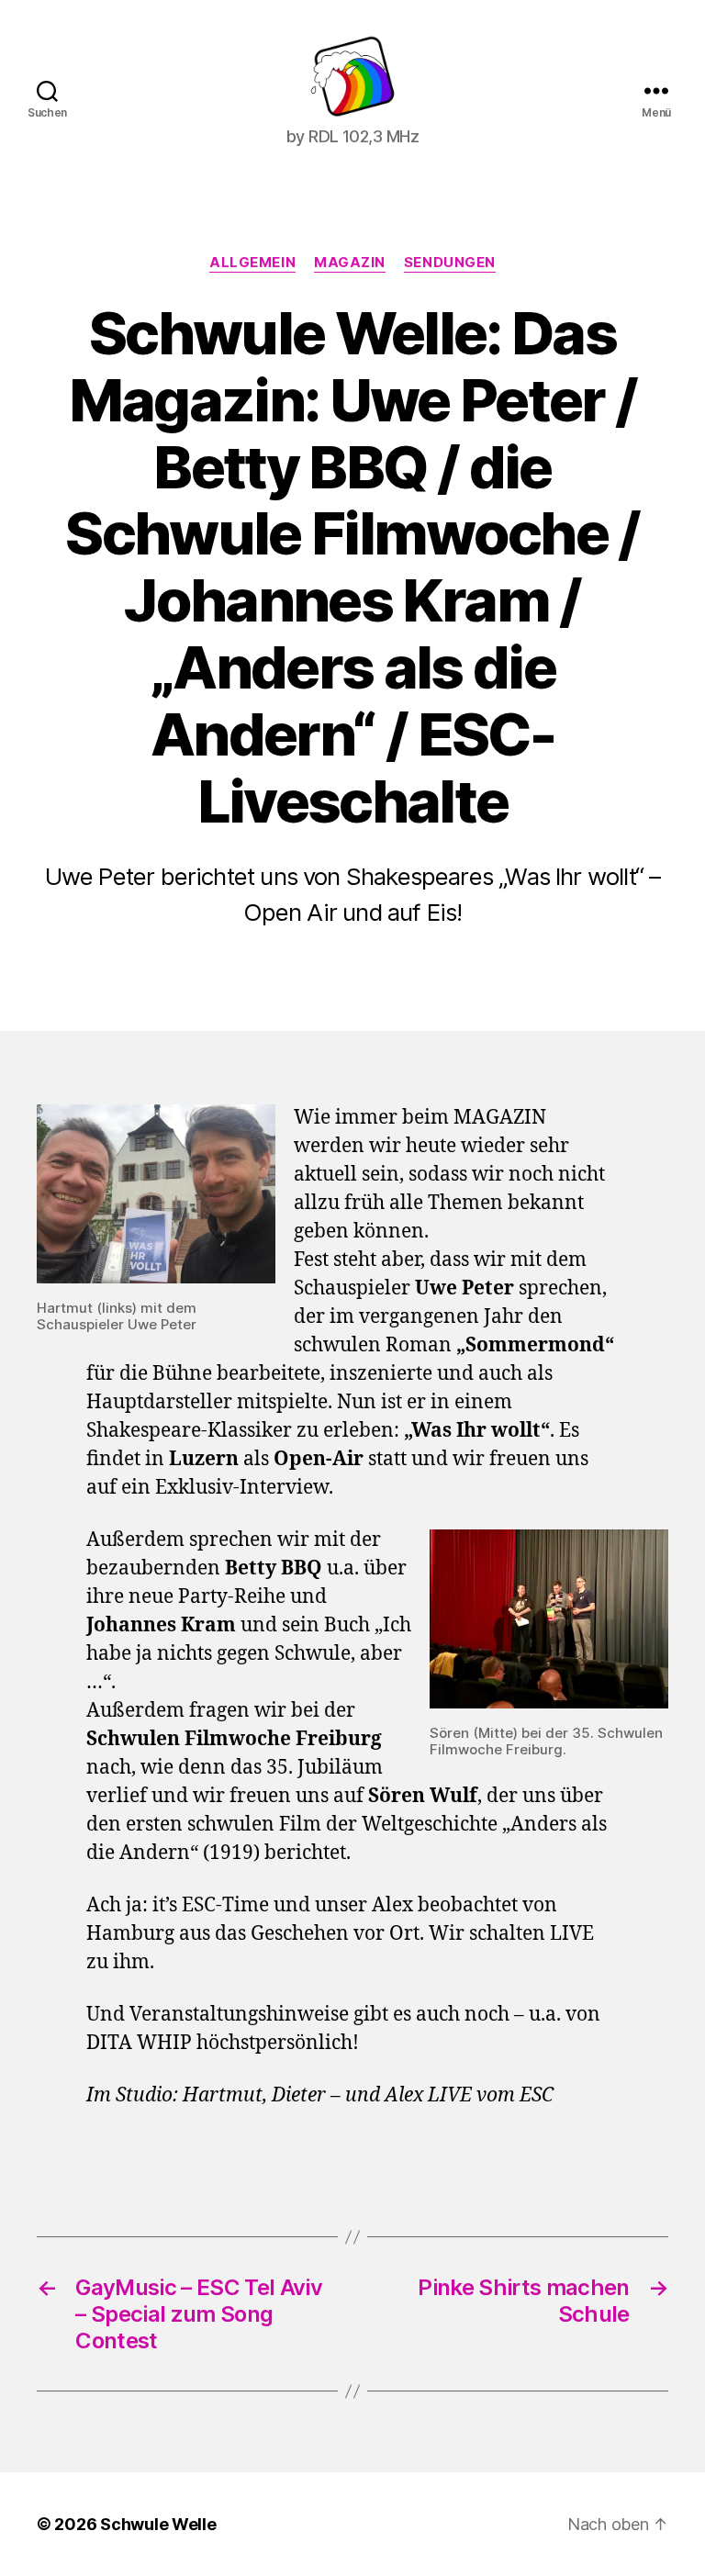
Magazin (350, 263)
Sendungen (450, 263)
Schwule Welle (158, 2524)
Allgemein (252, 263)
